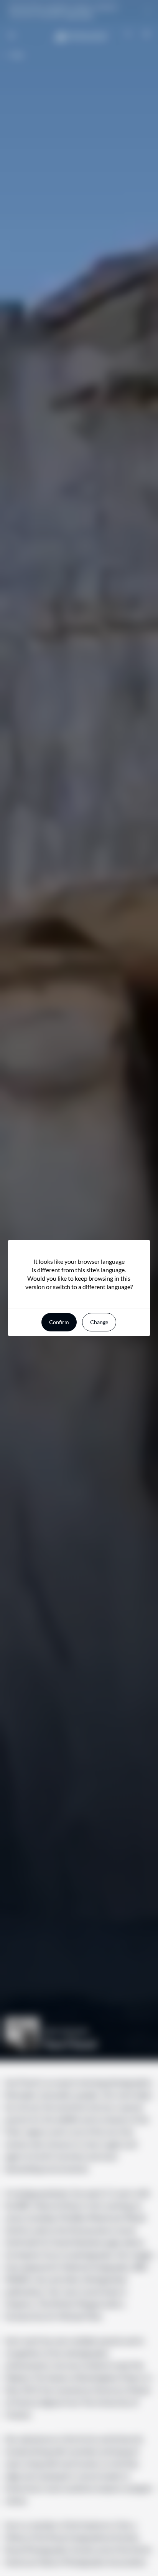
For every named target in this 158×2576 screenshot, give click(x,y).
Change (99, 1322)
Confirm (59, 1322)
